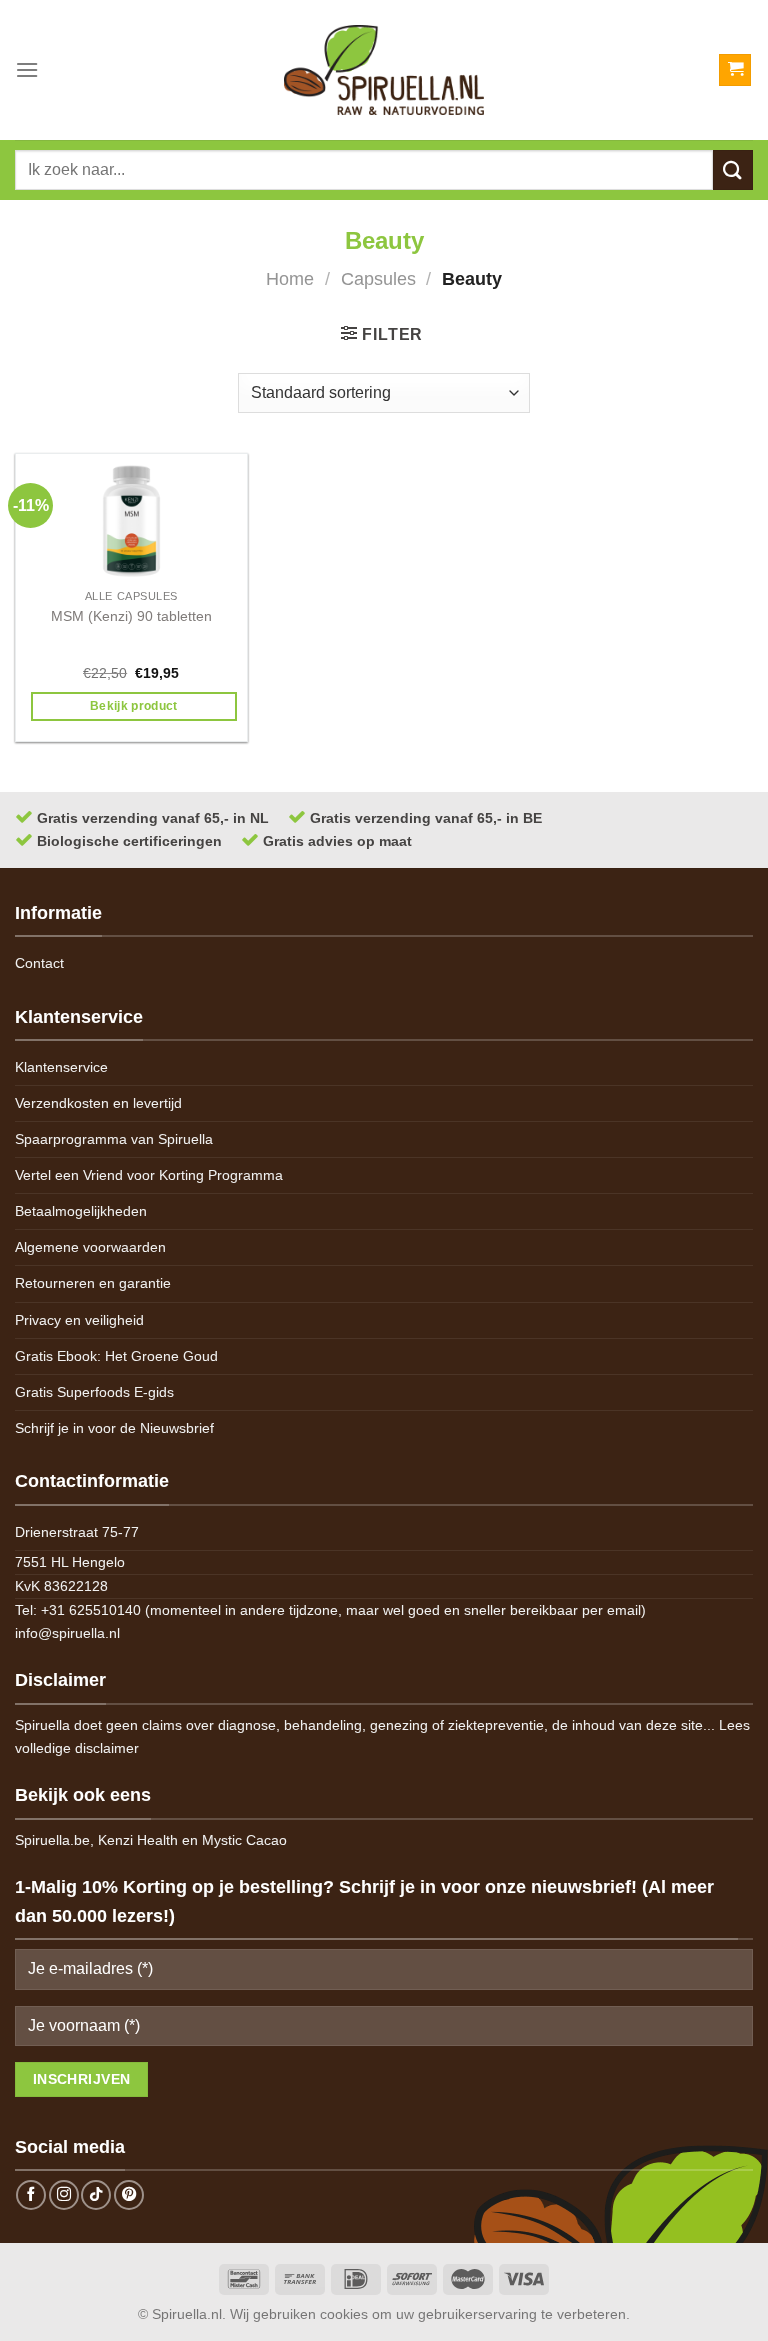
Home (290, 278)
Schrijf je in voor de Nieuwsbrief (114, 1428)
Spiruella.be (52, 1840)
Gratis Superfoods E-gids (94, 1392)
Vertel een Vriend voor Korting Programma (149, 1175)
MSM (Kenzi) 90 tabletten (131, 616)
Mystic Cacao (244, 1840)
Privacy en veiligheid (79, 1320)
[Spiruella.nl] (384, 69)
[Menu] (27, 69)
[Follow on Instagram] (64, 2195)
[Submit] (733, 169)
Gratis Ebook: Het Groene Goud (116, 1356)
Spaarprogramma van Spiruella (114, 1139)
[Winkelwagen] (735, 70)
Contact (39, 963)
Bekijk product (134, 706)
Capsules (378, 278)
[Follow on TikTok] (96, 2195)
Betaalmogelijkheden (81, 1211)
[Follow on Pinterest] (129, 2195)
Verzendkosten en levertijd (98, 1103)
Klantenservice (61, 1067)
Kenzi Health (138, 1840)
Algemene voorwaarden (90, 1247)
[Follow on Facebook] (31, 2195)
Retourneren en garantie (93, 1283)
